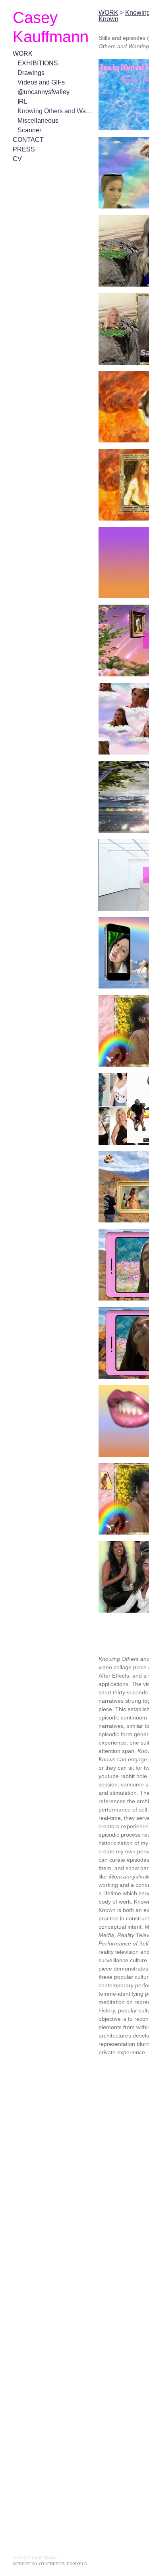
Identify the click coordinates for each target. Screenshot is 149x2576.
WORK (23, 54)
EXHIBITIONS (38, 63)
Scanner (29, 130)
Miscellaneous (37, 121)
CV (17, 159)
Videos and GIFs (40, 82)
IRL (22, 101)
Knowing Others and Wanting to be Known (55, 111)
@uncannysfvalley (42, 92)
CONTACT (28, 140)
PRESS (22, 149)
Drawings (30, 73)
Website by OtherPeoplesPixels (50, 2564)
